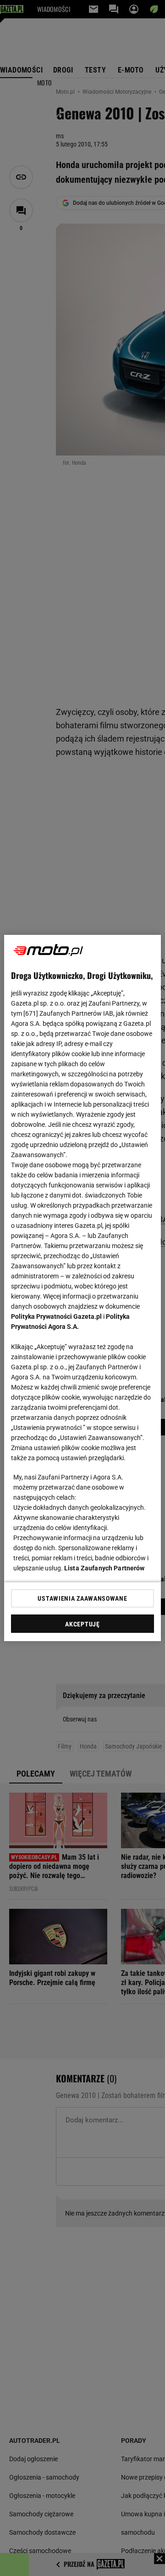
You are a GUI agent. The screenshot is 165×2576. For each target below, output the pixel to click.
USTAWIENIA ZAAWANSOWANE (82, 1598)
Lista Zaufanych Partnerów (104, 1568)
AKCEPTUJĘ (82, 1624)
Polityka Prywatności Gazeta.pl (56, 1316)
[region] (82, 1288)
